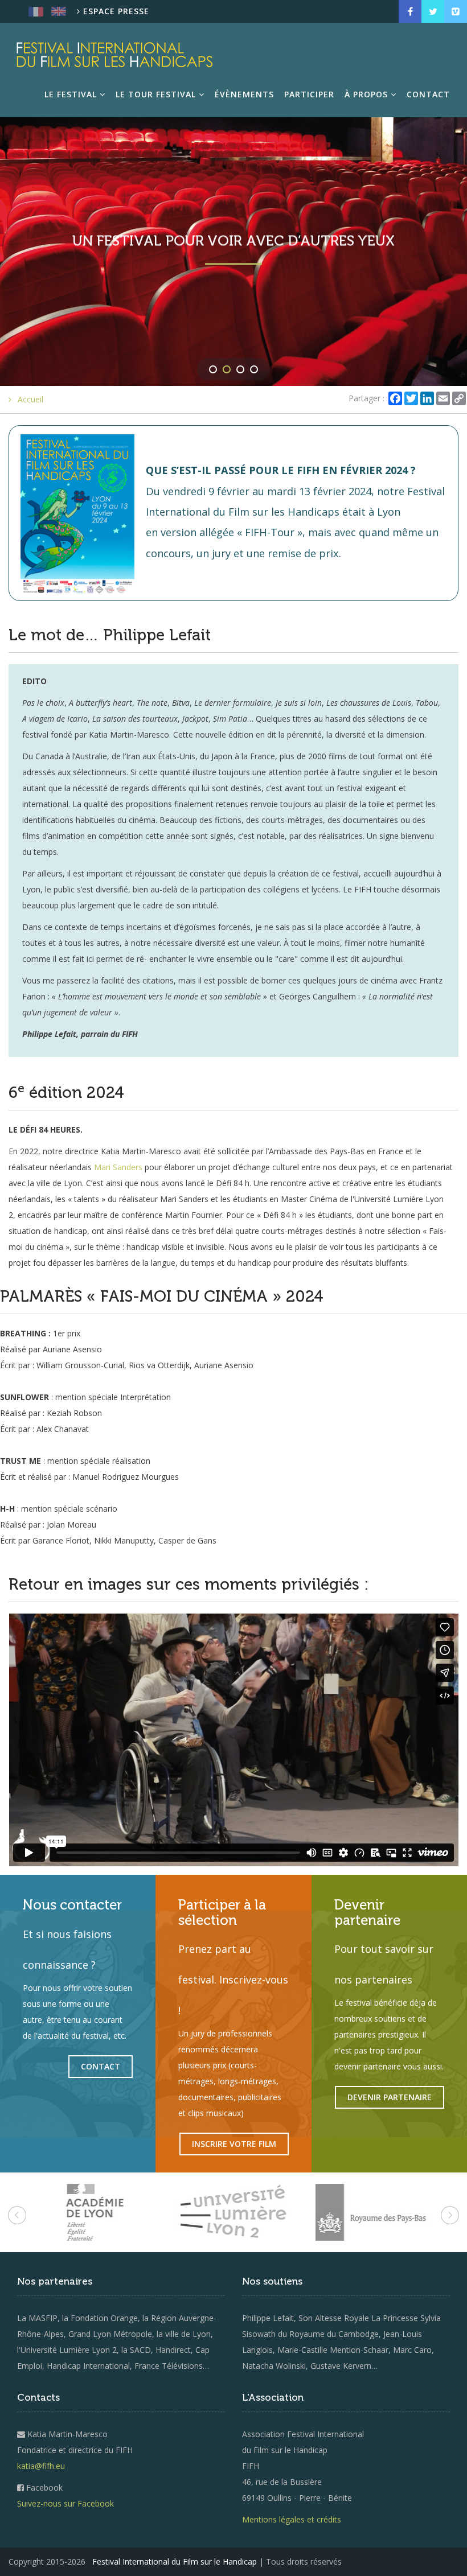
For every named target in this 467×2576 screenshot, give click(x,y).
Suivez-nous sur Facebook (65, 2503)
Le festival (72, 94)
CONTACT (101, 2066)
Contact (428, 94)
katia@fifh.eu (41, 2466)
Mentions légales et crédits (292, 2519)
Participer (309, 94)
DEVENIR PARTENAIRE (390, 2097)
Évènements (244, 94)
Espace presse (115, 11)
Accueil (30, 399)
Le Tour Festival (157, 94)
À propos (368, 94)
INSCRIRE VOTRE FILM (234, 2144)
